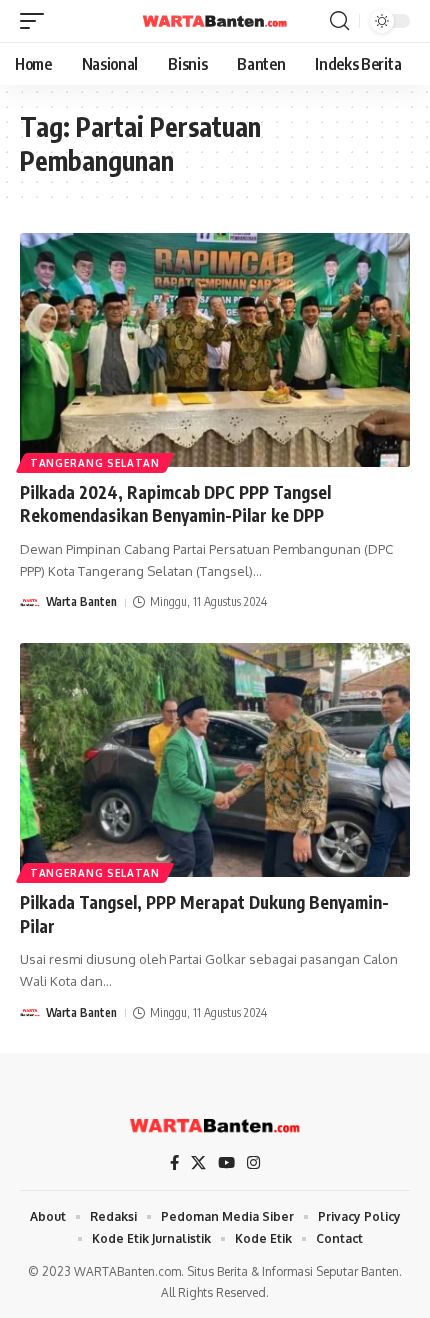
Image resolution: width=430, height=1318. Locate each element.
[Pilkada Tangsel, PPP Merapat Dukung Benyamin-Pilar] (215, 760)
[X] (198, 1163)
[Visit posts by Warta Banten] (30, 603)
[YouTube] (226, 1163)
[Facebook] (174, 1163)
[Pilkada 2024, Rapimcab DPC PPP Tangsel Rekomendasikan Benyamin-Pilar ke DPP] (215, 350)
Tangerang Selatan (95, 463)
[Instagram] (253, 1163)
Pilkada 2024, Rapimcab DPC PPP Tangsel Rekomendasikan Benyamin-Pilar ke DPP (175, 504)
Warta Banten (81, 601)
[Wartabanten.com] (215, 21)
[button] (37, 21)
